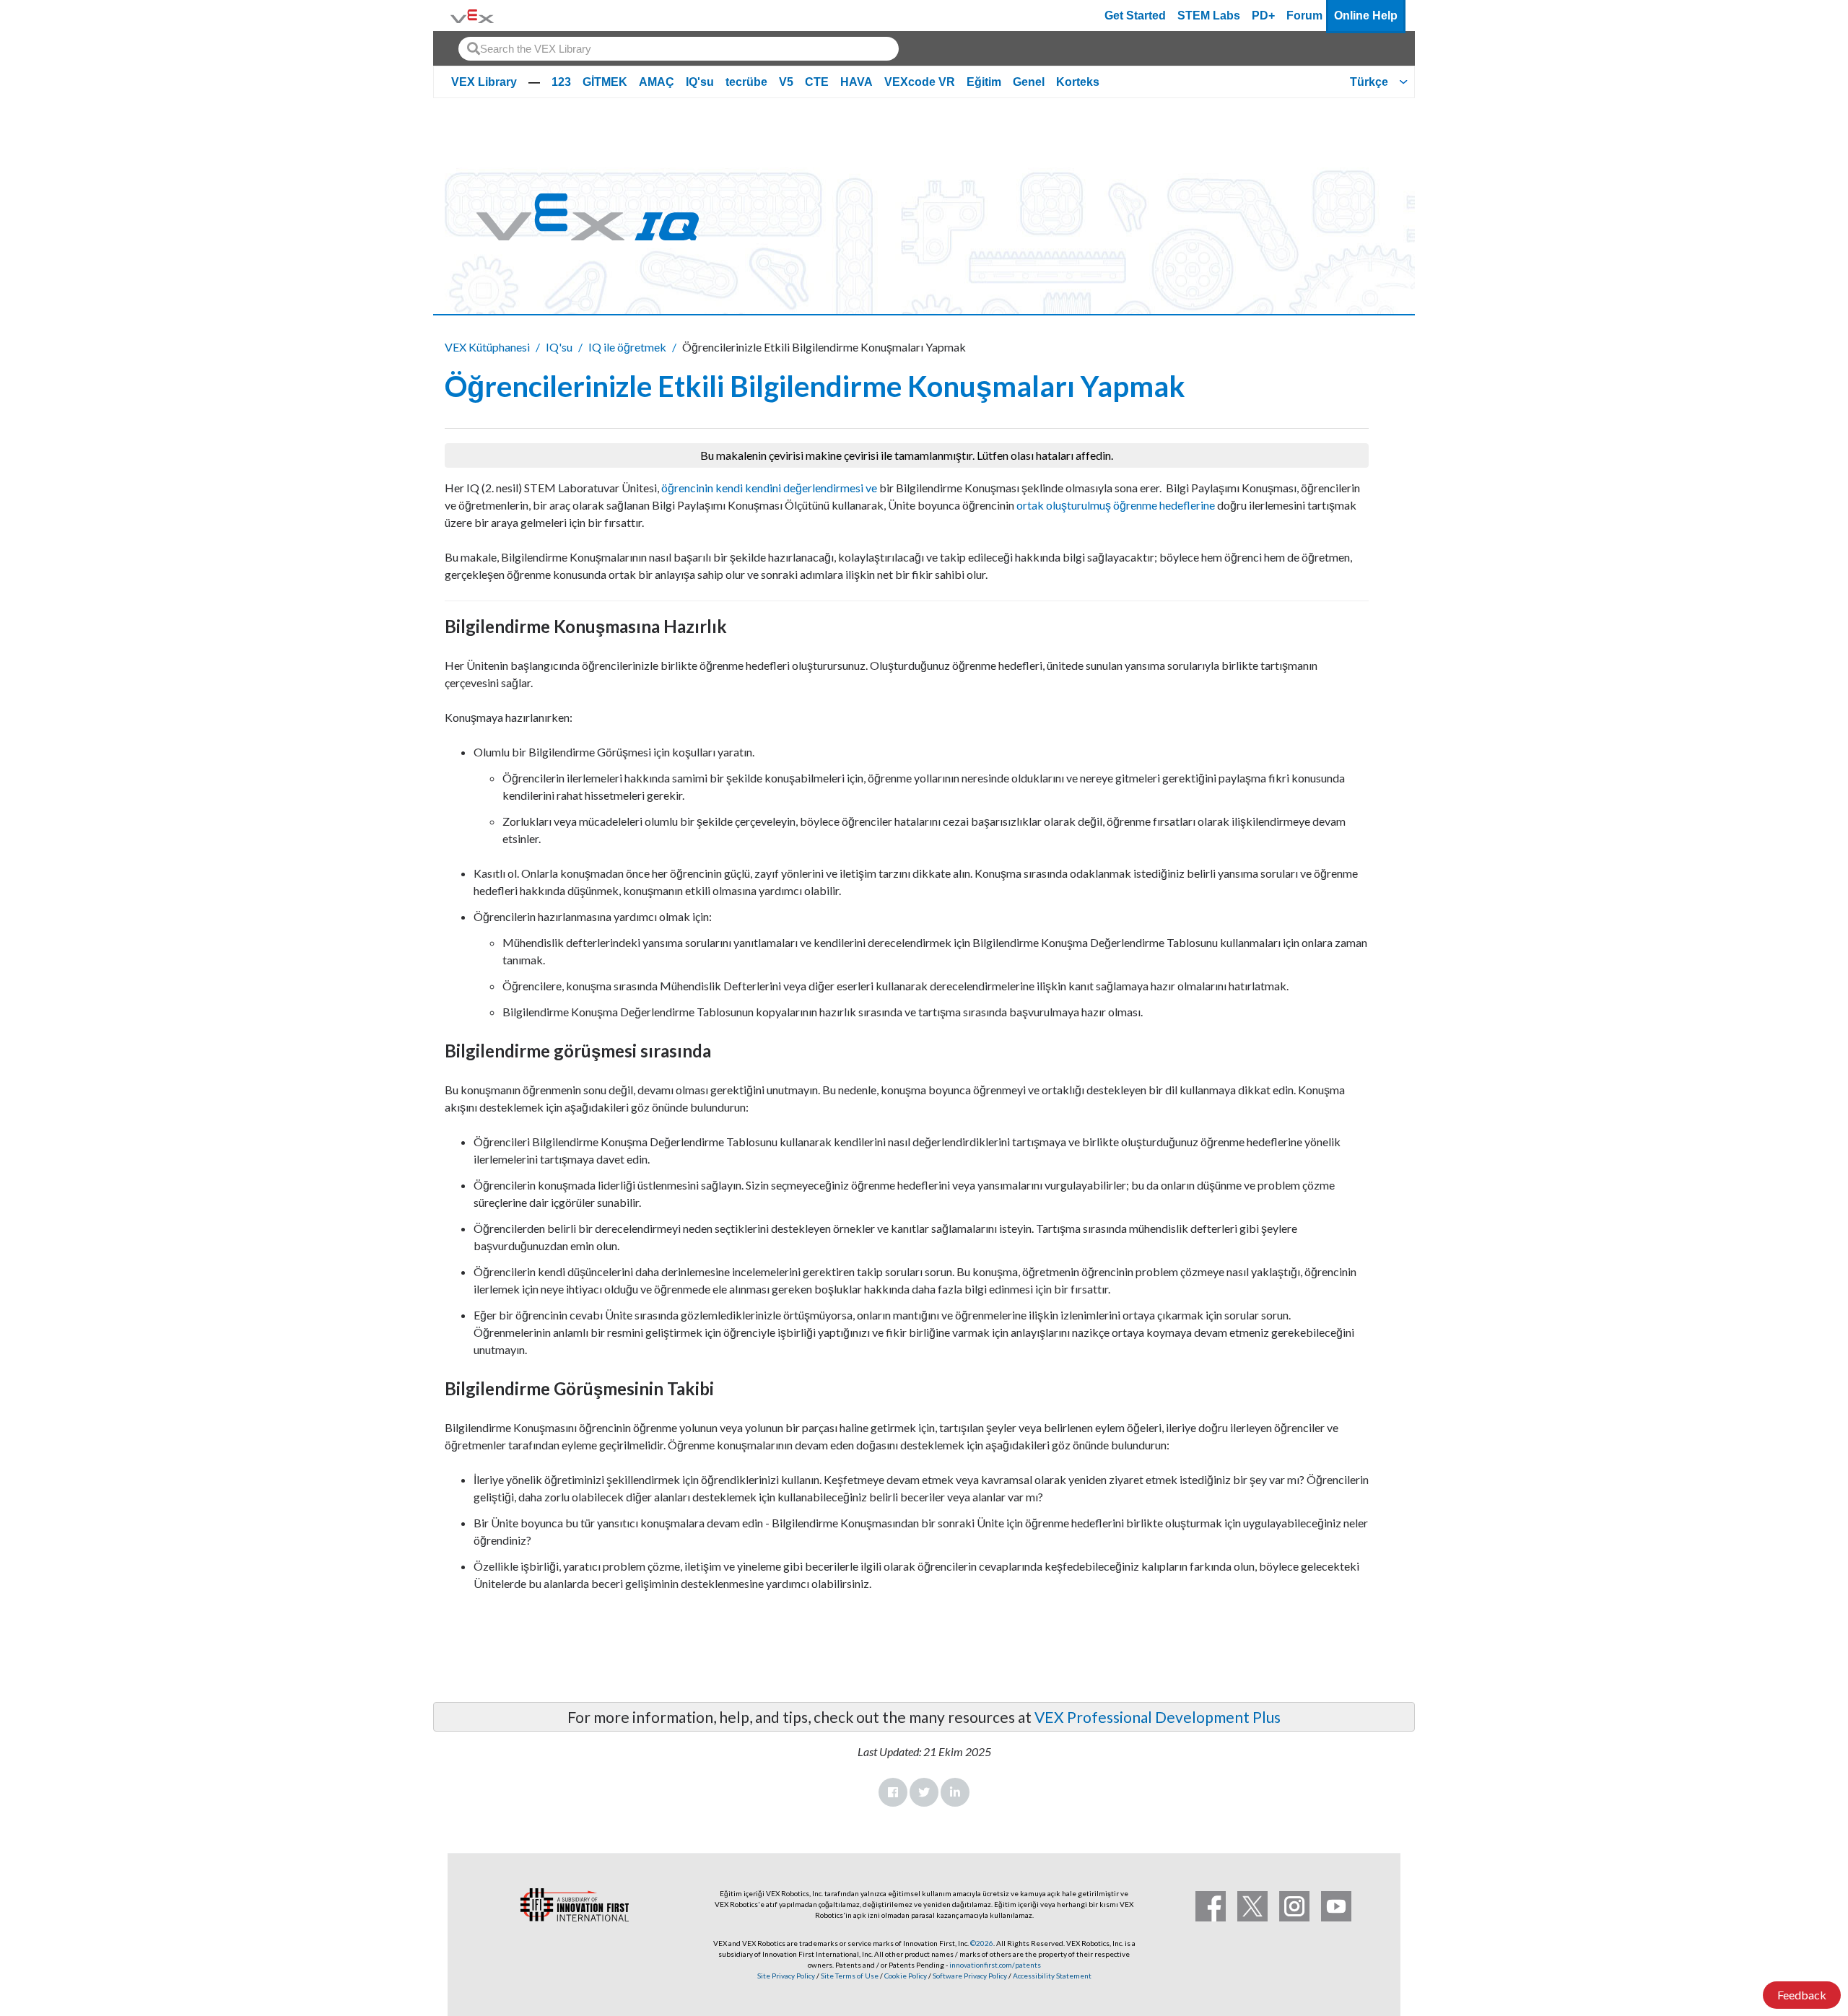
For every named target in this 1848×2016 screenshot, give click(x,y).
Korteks (1078, 82)
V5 (786, 82)
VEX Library (484, 82)
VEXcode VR (920, 82)
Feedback (1802, 1995)
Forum (1304, 16)
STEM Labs (1209, 16)
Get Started (1135, 16)
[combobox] (679, 49)
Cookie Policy (906, 1976)
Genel (1029, 82)
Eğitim (984, 82)
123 (561, 82)
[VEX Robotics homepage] (472, 16)
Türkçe (1369, 82)
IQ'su (700, 82)
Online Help (1366, 16)
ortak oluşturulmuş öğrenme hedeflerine (1116, 505)
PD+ (1263, 16)
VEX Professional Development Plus (1158, 1717)
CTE (817, 82)
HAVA (857, 82)
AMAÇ (657, 82)
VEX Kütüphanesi (487, 347)
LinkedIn (955, 1792)
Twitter (924, 1792)
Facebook (893, 1792)
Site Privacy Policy (786, 1976)
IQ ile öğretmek (627, 347)
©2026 (982, 1943)
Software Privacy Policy (970, 1976)
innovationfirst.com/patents (995, 1965)
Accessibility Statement (1052, 1976)
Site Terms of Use (849, 1976)
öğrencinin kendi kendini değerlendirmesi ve (769, 488)
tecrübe (746, 82)
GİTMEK (605, 82)
